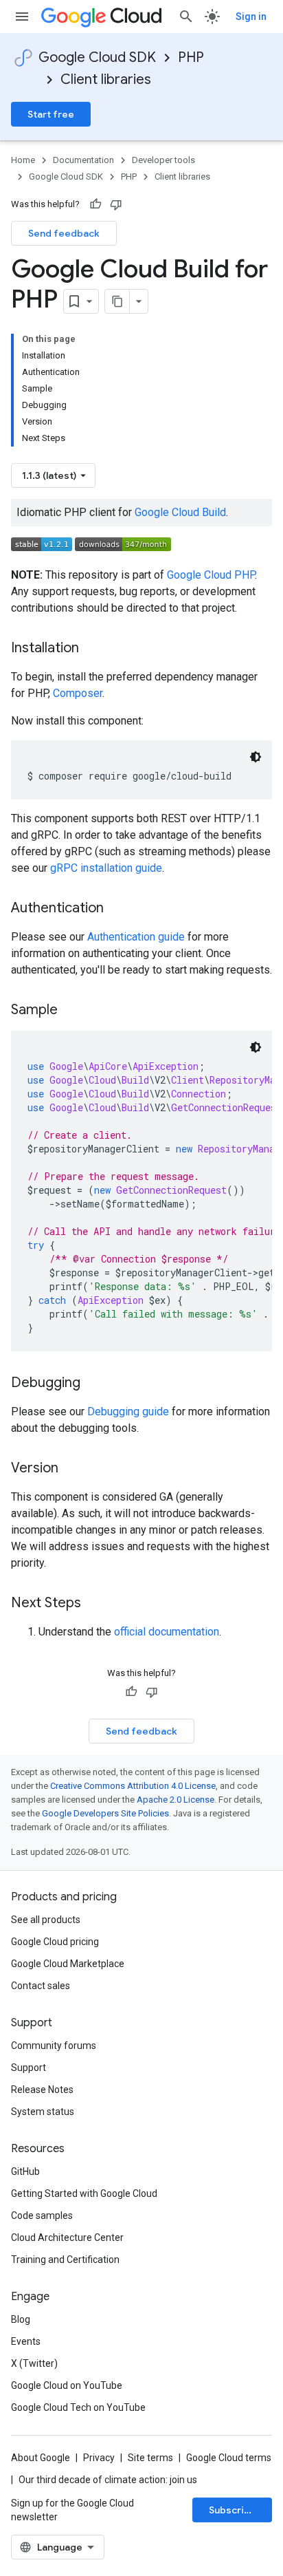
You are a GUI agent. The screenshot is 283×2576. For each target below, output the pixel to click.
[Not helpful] (116, 204)
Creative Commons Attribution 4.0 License (133, 1786)
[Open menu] (22, 17)
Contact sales (41, 1986)
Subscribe (233, 2510)
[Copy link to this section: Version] (72, 1469)
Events (26, 2341)
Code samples (42, 2215)
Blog (21, 2319)
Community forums (54, 2046)
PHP (191, 57)
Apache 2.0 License (176, 1800)
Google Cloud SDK (97, 57)
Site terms (150, 2458)
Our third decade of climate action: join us (108, 2480)
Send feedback (64, 233)
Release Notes (42, 2090)
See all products (46, 1920)
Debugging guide (128, 1412)
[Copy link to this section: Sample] (71, 1011)
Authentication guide (136, 937)
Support (29, 2068)
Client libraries (106, 79)
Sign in (251, 17)
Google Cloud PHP (211, 575)
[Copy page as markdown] (117, 301)
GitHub (25, 2171)
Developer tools (163, 160)
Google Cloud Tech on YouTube (78, 2407)
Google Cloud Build (180, 512)
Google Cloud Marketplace (68, 1964)
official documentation (167, 1632)
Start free (51, 114)
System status (43, 2112)
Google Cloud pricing (55, 1942)
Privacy (99, 2458)
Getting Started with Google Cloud (84, 2193)
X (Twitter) (34, 2363)
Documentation (83, 160)
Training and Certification (65, 2260)
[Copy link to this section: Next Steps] (95, 1604)
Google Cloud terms (229, 2458)
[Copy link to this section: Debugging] (94, 1384)
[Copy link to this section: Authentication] (117, 909)
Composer (78, 693)
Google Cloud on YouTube (67, 2385)
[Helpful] (95, 204)
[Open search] (186, 17)
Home (23, 160)
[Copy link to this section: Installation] (93, 649)
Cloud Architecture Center (67, 2237)
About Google (41, 2458)
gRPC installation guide (106, 868)
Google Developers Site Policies (105, 1813)
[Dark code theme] (256, 757)
